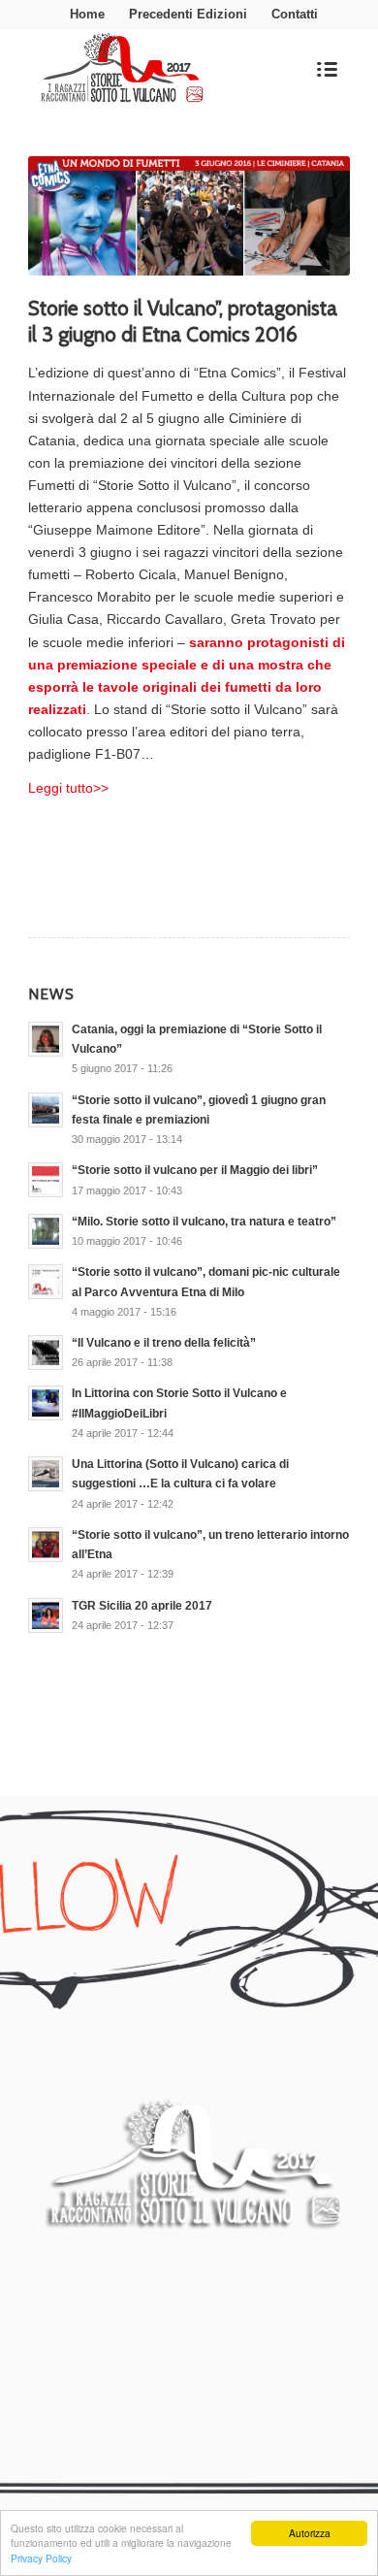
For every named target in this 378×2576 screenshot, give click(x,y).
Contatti (295, 14)
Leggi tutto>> (68, 788)
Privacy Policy (41, 2558)
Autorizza (310, 2533)
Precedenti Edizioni (188, 14)
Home (87, 14)
